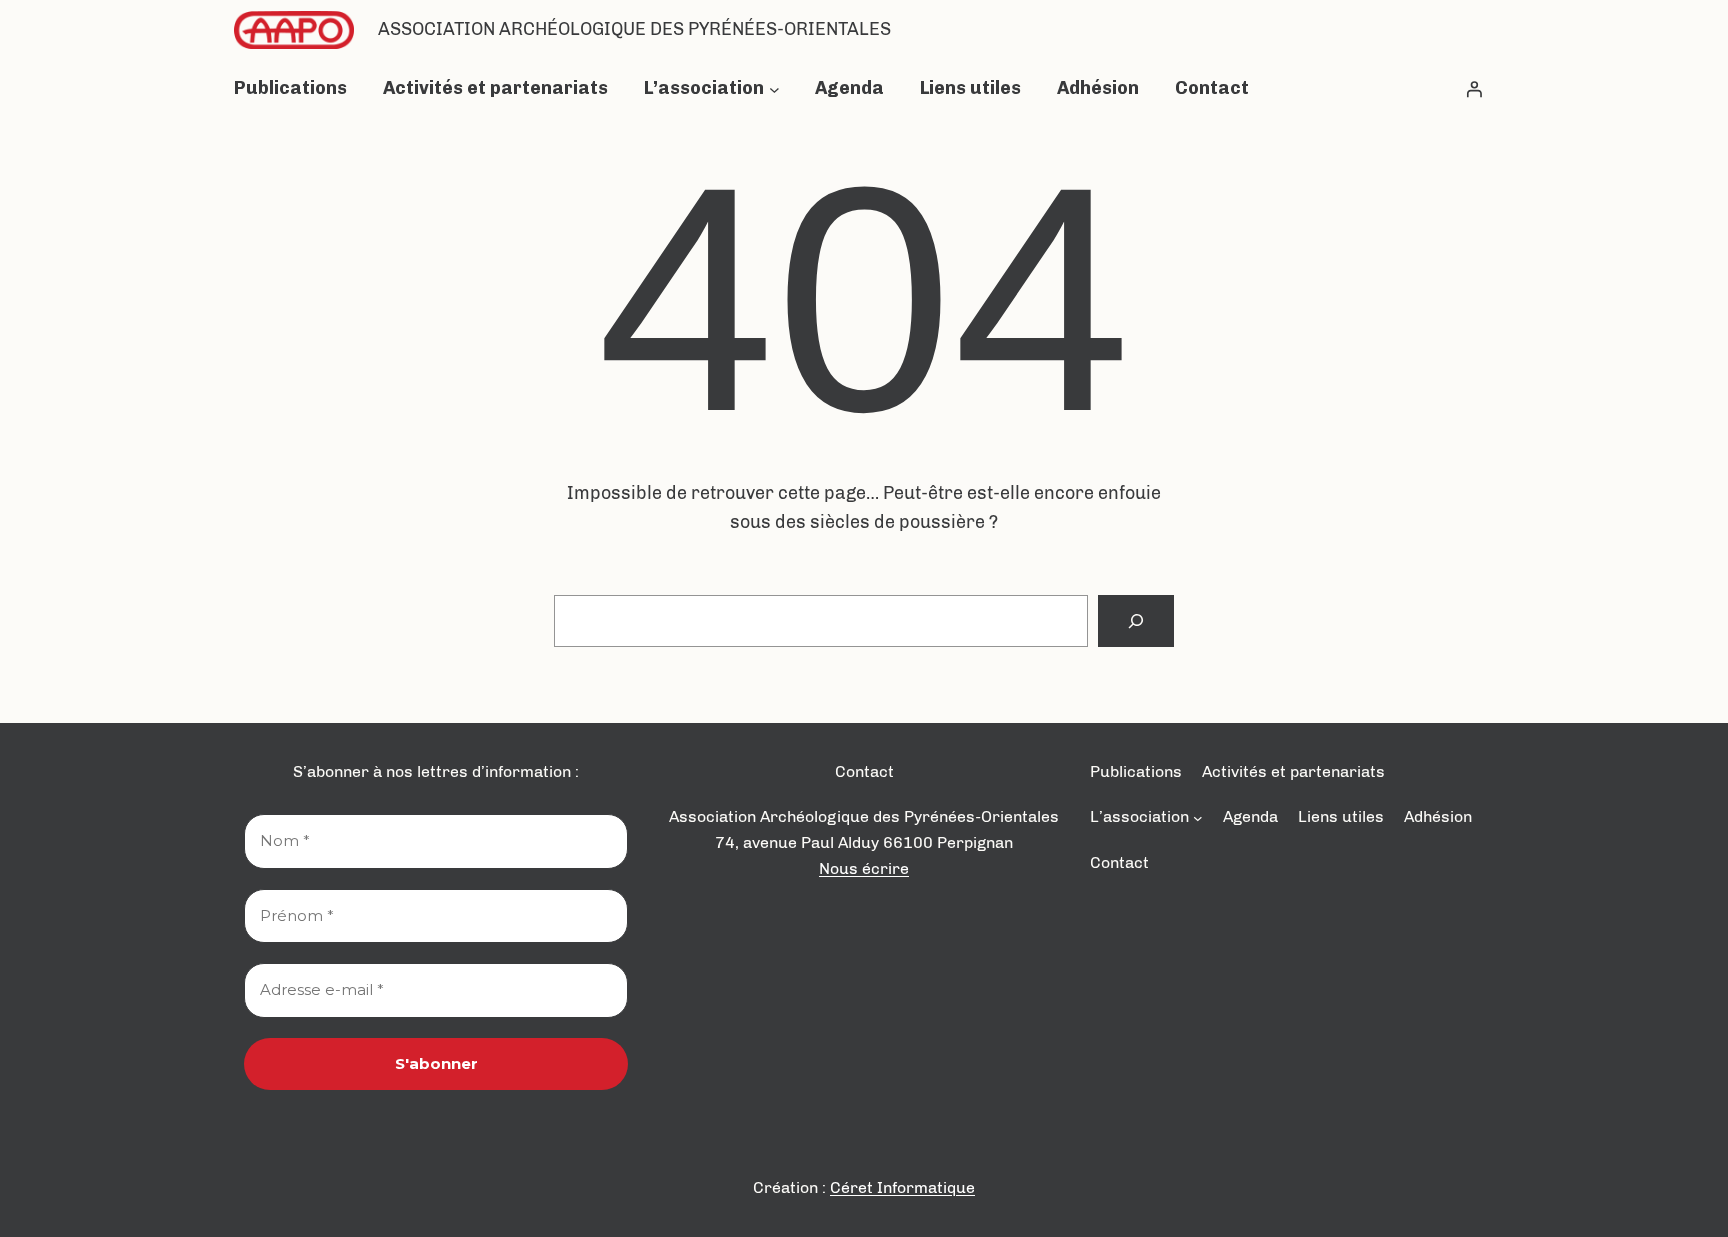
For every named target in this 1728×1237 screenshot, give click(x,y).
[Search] (1136, 621)
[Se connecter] (1474, 89)
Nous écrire (864, 868)
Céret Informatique (902, 1187)
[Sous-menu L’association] (774, 88)
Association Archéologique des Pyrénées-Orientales (634, 29)
